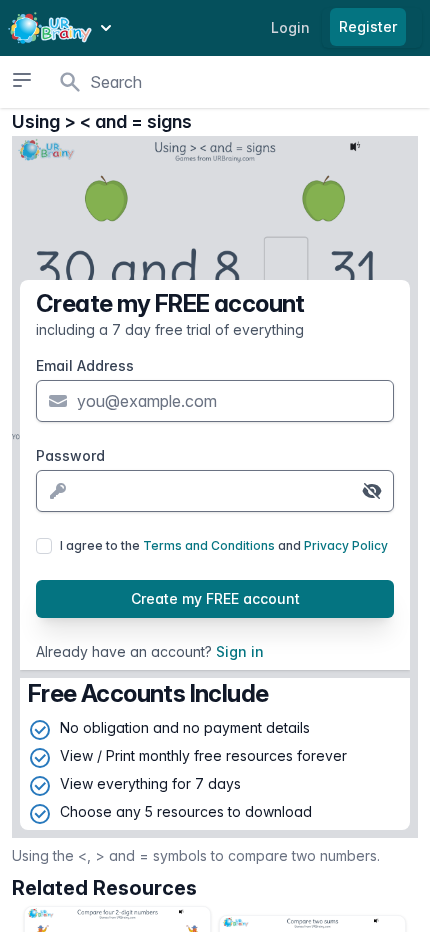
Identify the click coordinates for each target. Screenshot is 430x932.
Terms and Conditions (209, 545)
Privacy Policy (346, 545)
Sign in (240, 651)
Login (290, 27)
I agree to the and (224, 545)
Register (368, 26)
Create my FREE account (215, 598)
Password (70, 455)
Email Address (85, 365)
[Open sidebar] (22, 80)
